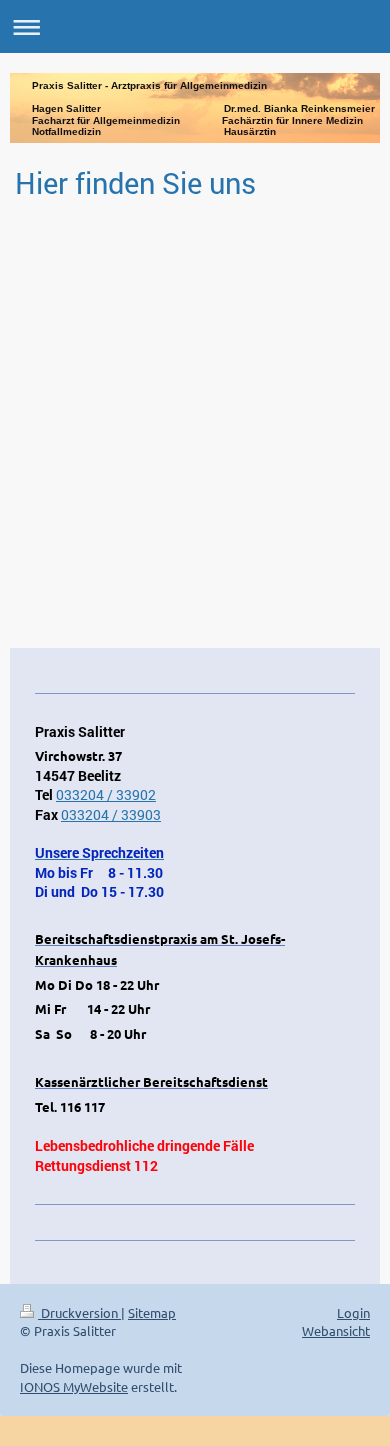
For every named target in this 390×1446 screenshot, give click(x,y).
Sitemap (152, 1312)
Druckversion (79, 1312)
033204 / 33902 (106, 794)
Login (353, 1312)
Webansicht (336, 1330)
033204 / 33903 (111, 814)
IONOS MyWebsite (74, 1386)
